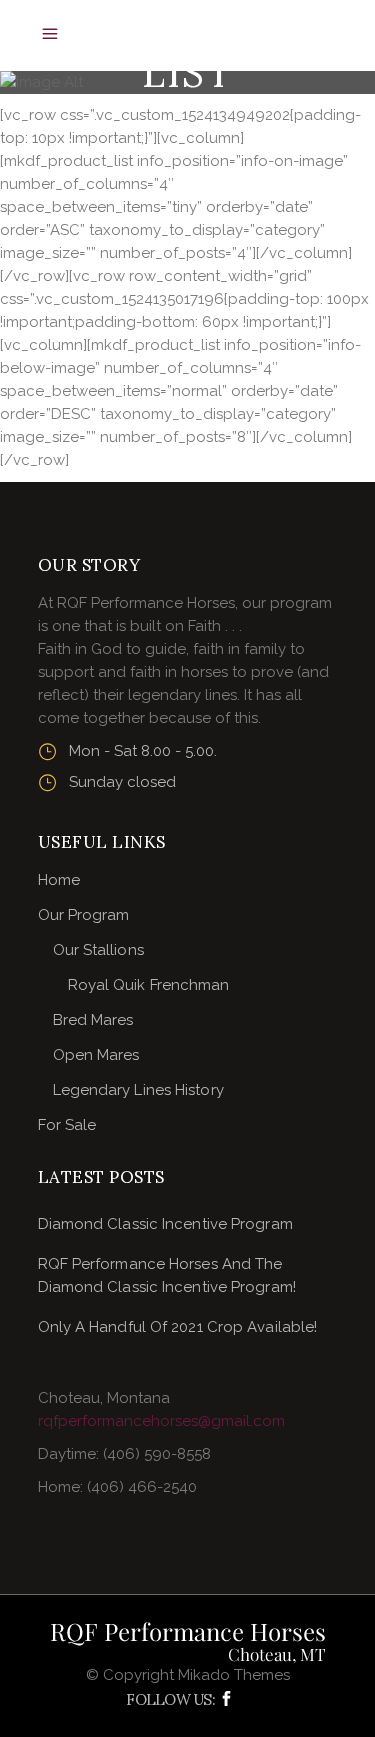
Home (59, 880)
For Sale (67, 1125)
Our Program (84, 915)
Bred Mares (93, 1020)
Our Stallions (98, 950)
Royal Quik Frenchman (149, 985)
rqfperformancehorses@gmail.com (161, 1421)
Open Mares (96, 1055)
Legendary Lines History (138, 1090)
